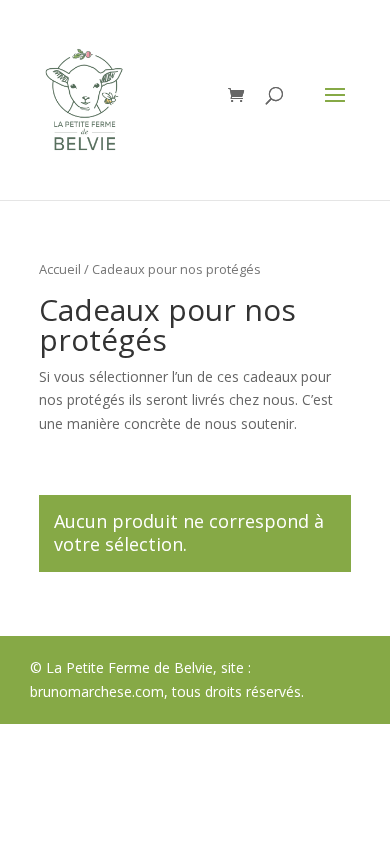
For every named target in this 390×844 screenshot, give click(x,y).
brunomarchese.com (97, 691)
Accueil (60, 269)
